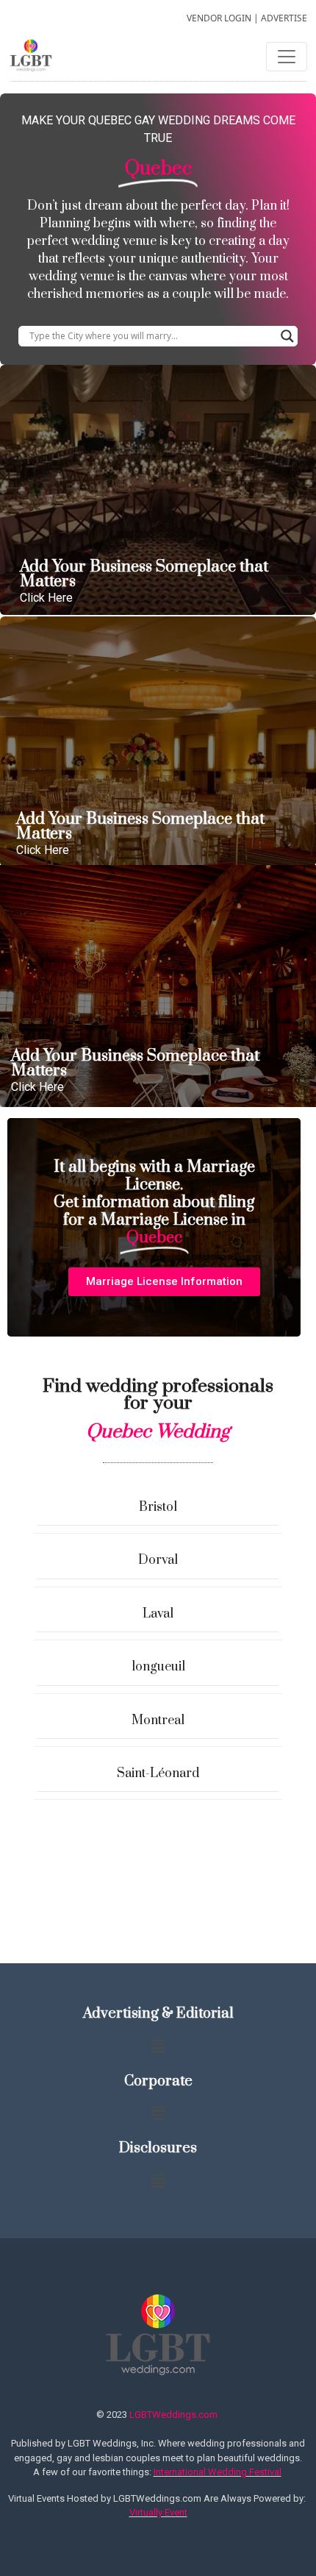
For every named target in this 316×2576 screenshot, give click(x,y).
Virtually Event (158, 2512)
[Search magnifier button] (287, 336)
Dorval (158, 1560)
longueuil (158, 1667)
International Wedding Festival (218, 2472)
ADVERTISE (284, 18)
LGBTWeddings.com (173, 2415)
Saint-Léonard (158, 1773)
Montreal (158, 1721)
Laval (158, 1614)
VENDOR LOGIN (219, 18)
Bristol (158, 1507)
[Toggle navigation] (287, 57)
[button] (164, 1282)
